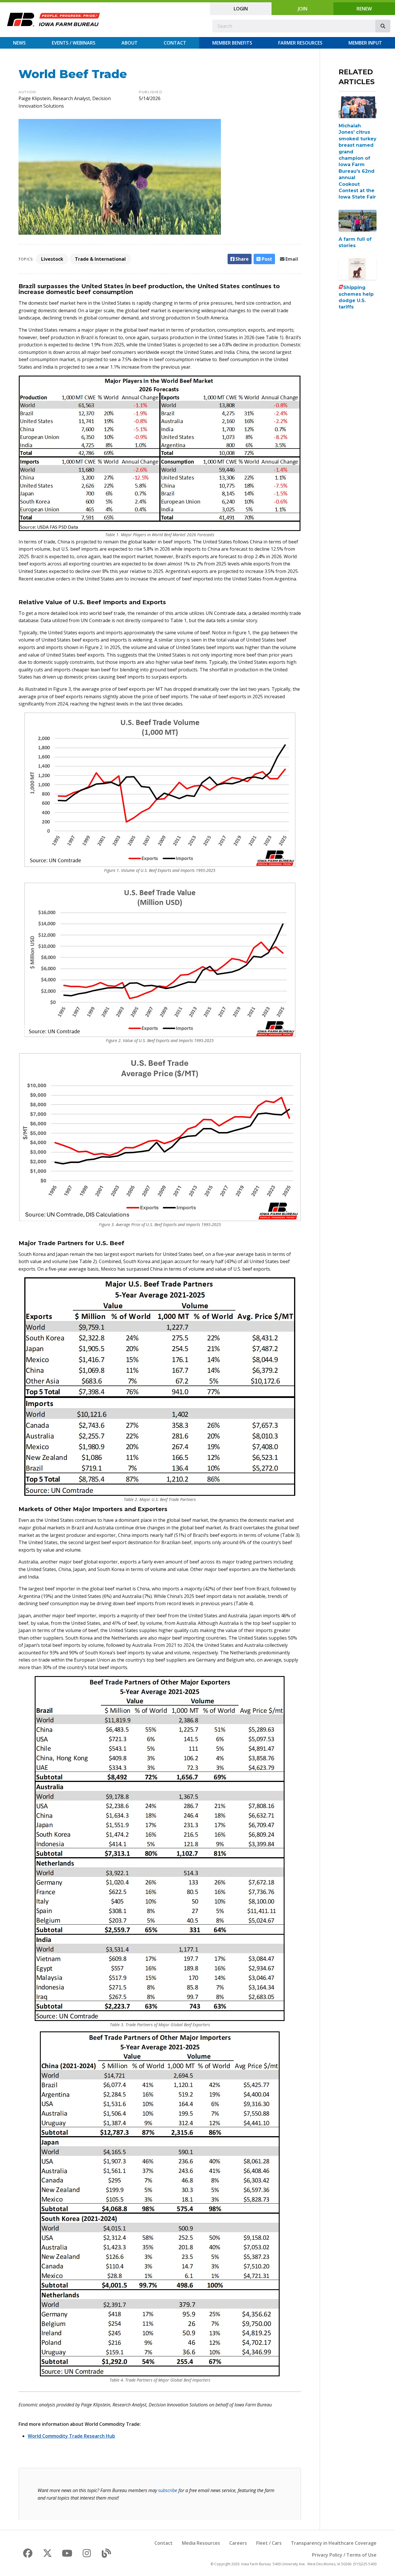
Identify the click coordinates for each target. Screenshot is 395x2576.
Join (303, 9)
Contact (175, 43)
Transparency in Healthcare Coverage (334, 2543)
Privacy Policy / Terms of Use (344, 2555)
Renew (364, 9)
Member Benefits (232, 43)
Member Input (365, 43)
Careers (238, 2543)
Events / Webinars (74, 43)
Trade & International (100, 259)
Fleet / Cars (269, 2543)
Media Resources (201, 2543)
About (130, 43)
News (19, 43)
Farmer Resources (300, 43)
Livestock (52, 259)
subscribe (168, 2490)
